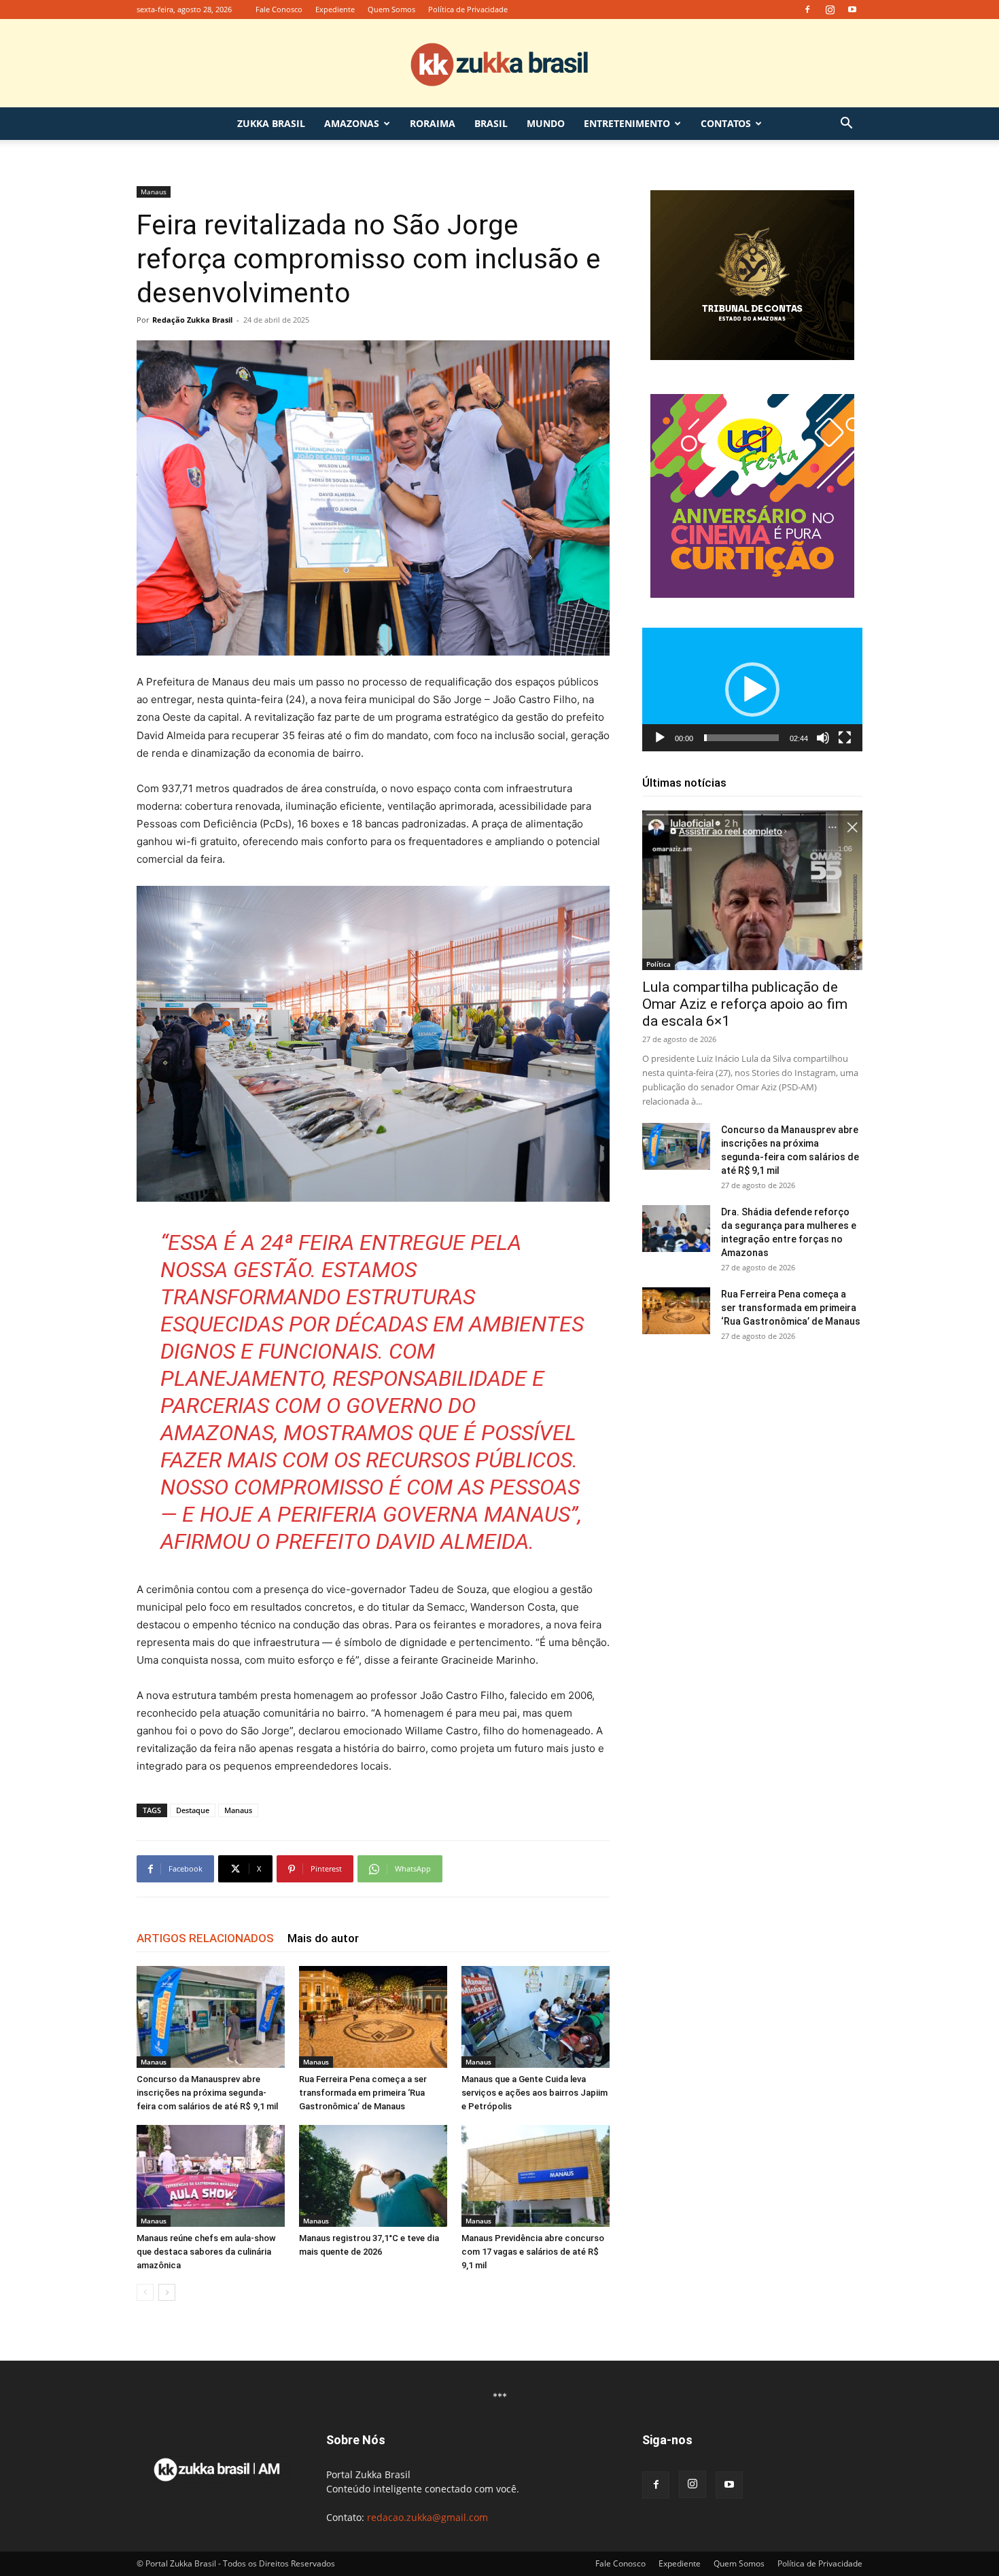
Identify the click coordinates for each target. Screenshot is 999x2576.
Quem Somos (391, 9)
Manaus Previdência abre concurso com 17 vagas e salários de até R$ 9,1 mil (533, 2252)
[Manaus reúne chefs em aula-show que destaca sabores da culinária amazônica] (211, 2176)
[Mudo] (823, 738)
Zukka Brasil (271, 123)
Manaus (154, 192)
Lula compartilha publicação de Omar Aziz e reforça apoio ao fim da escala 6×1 (745, 1004)
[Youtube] (852, 10)
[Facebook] (807, 10)
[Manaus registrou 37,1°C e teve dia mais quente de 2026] (373, 2176)
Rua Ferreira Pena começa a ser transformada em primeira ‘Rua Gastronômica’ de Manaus (363, 2093)
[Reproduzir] (660, 738)
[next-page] (167, 2292)
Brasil (491, 123)
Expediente (335, 9)
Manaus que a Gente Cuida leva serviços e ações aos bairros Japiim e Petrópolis (534, 2093)
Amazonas (352, 123)
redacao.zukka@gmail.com (427, 2517)
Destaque (193, 1810)
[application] (752, 690)
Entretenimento (627, 123)
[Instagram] (830, 10)
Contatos (726, 123)
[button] (846, 125)
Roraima (433, 123)
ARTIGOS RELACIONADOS (205, 1938)
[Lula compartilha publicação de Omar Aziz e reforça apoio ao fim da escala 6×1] (752, 890)
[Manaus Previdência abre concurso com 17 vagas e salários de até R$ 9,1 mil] (536, 2176)
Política (659, 964)
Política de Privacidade (468, 9)
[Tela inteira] (845, 738)
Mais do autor (323, 1938)
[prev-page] (145, 2292)
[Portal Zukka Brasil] (500, 64)
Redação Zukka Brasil (192, 320)
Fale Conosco (279, 9)
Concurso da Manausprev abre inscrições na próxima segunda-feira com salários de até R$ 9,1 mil (207, 2093)
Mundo (546, 123)
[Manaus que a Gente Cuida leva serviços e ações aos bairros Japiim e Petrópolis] (536, 2017)
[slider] (741, 738)
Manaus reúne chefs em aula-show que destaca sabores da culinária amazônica (206, 2252)
